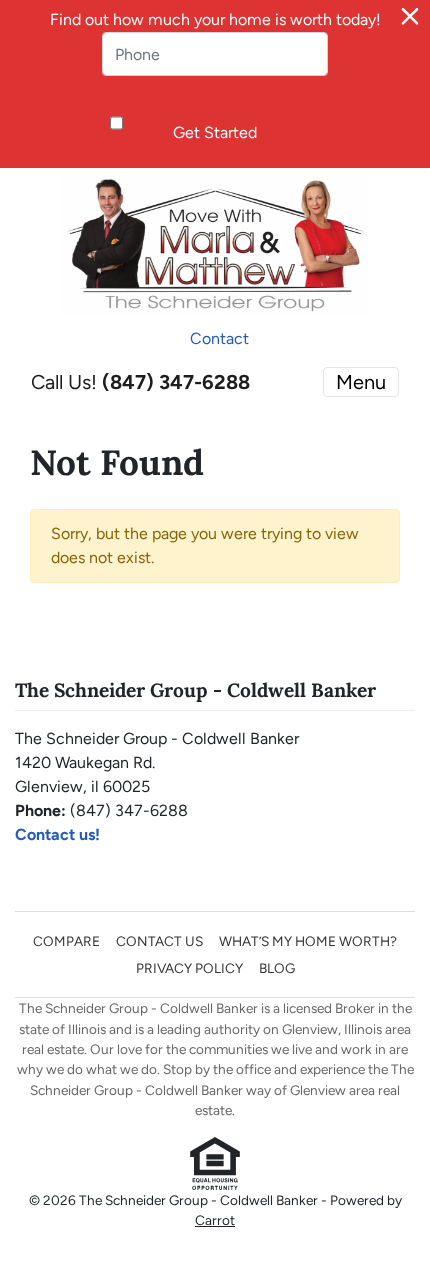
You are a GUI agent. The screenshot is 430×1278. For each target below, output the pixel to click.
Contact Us (159, 941)
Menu (361, 382)
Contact (219, 338)
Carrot (215, 1220)
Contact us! (57, 834)
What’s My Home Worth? (308, 941)
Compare (66, 941)
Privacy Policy (189, 968)
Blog (277, 968)
